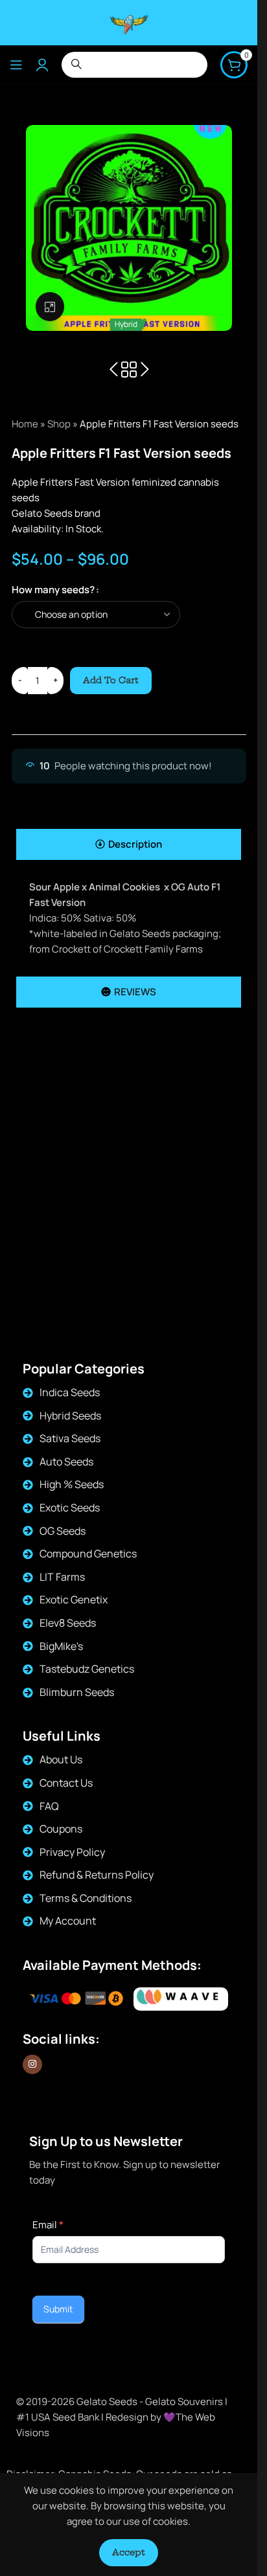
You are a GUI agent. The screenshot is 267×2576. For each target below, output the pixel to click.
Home (25, 424)
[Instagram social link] (32, 2064)
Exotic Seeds (70, 1508)
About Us (61, 1759)
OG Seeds (63, 1531)
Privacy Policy (72, 1852)
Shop (59, 424)
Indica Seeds (70, 1392)
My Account (68, 1921)
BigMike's (61, 1646)
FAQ (49, 1806)
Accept (129, 2552)
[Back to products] (129, 370)
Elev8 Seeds (68, 1623)
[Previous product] (113, 370)
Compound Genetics (88, 1554)
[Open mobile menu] (16, 65)
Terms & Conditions (86, 1898)
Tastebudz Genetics (87, 1669)
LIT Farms (62, 1577)
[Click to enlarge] (50, 307)
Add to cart (111, 680)
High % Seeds (72, 1484)
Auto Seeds (66, 1462)
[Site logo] (129, 22)
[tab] (129, 844)
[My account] (42, 65)
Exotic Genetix (74, 1599)
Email (48, 2225)
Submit (58, 2309)
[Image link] (181, 1999)
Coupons (61, 1829)
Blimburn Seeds (77, 1692)
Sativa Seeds (70, 1438)
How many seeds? (53, 590)
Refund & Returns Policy (97, 1875)
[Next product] (145, 370)
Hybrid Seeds (70, 1416)
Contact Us (66, 1783)
